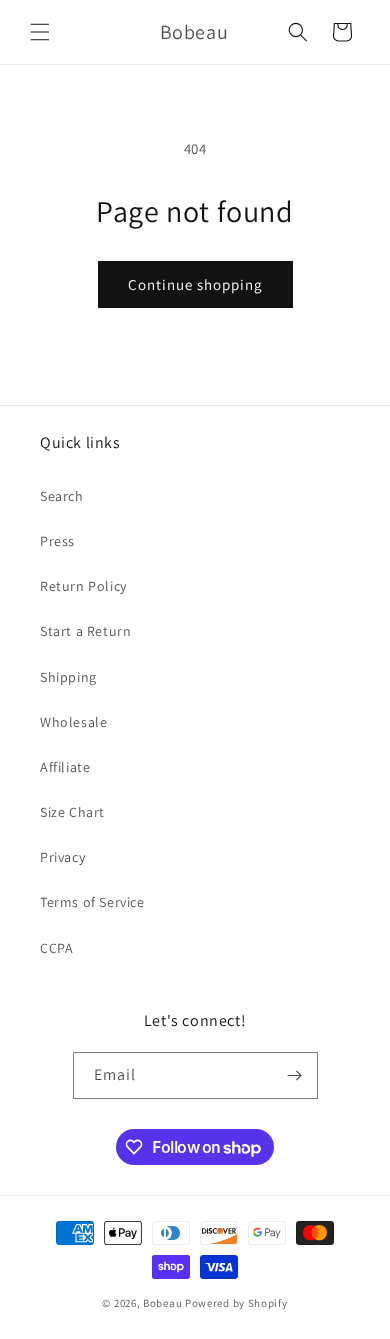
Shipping (68, 677)
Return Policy (83, 586)
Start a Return (85, 631)
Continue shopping (195, 284)
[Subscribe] (295, 1075)
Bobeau (162, 1303)
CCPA (56, 948)
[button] (40, 32)
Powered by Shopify (236, 1303)
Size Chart (72, 812)
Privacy (62, 857)
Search (62, 496)
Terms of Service (92, 902)
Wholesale (73, 722)
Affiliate (65, 767)
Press (57, 541)
